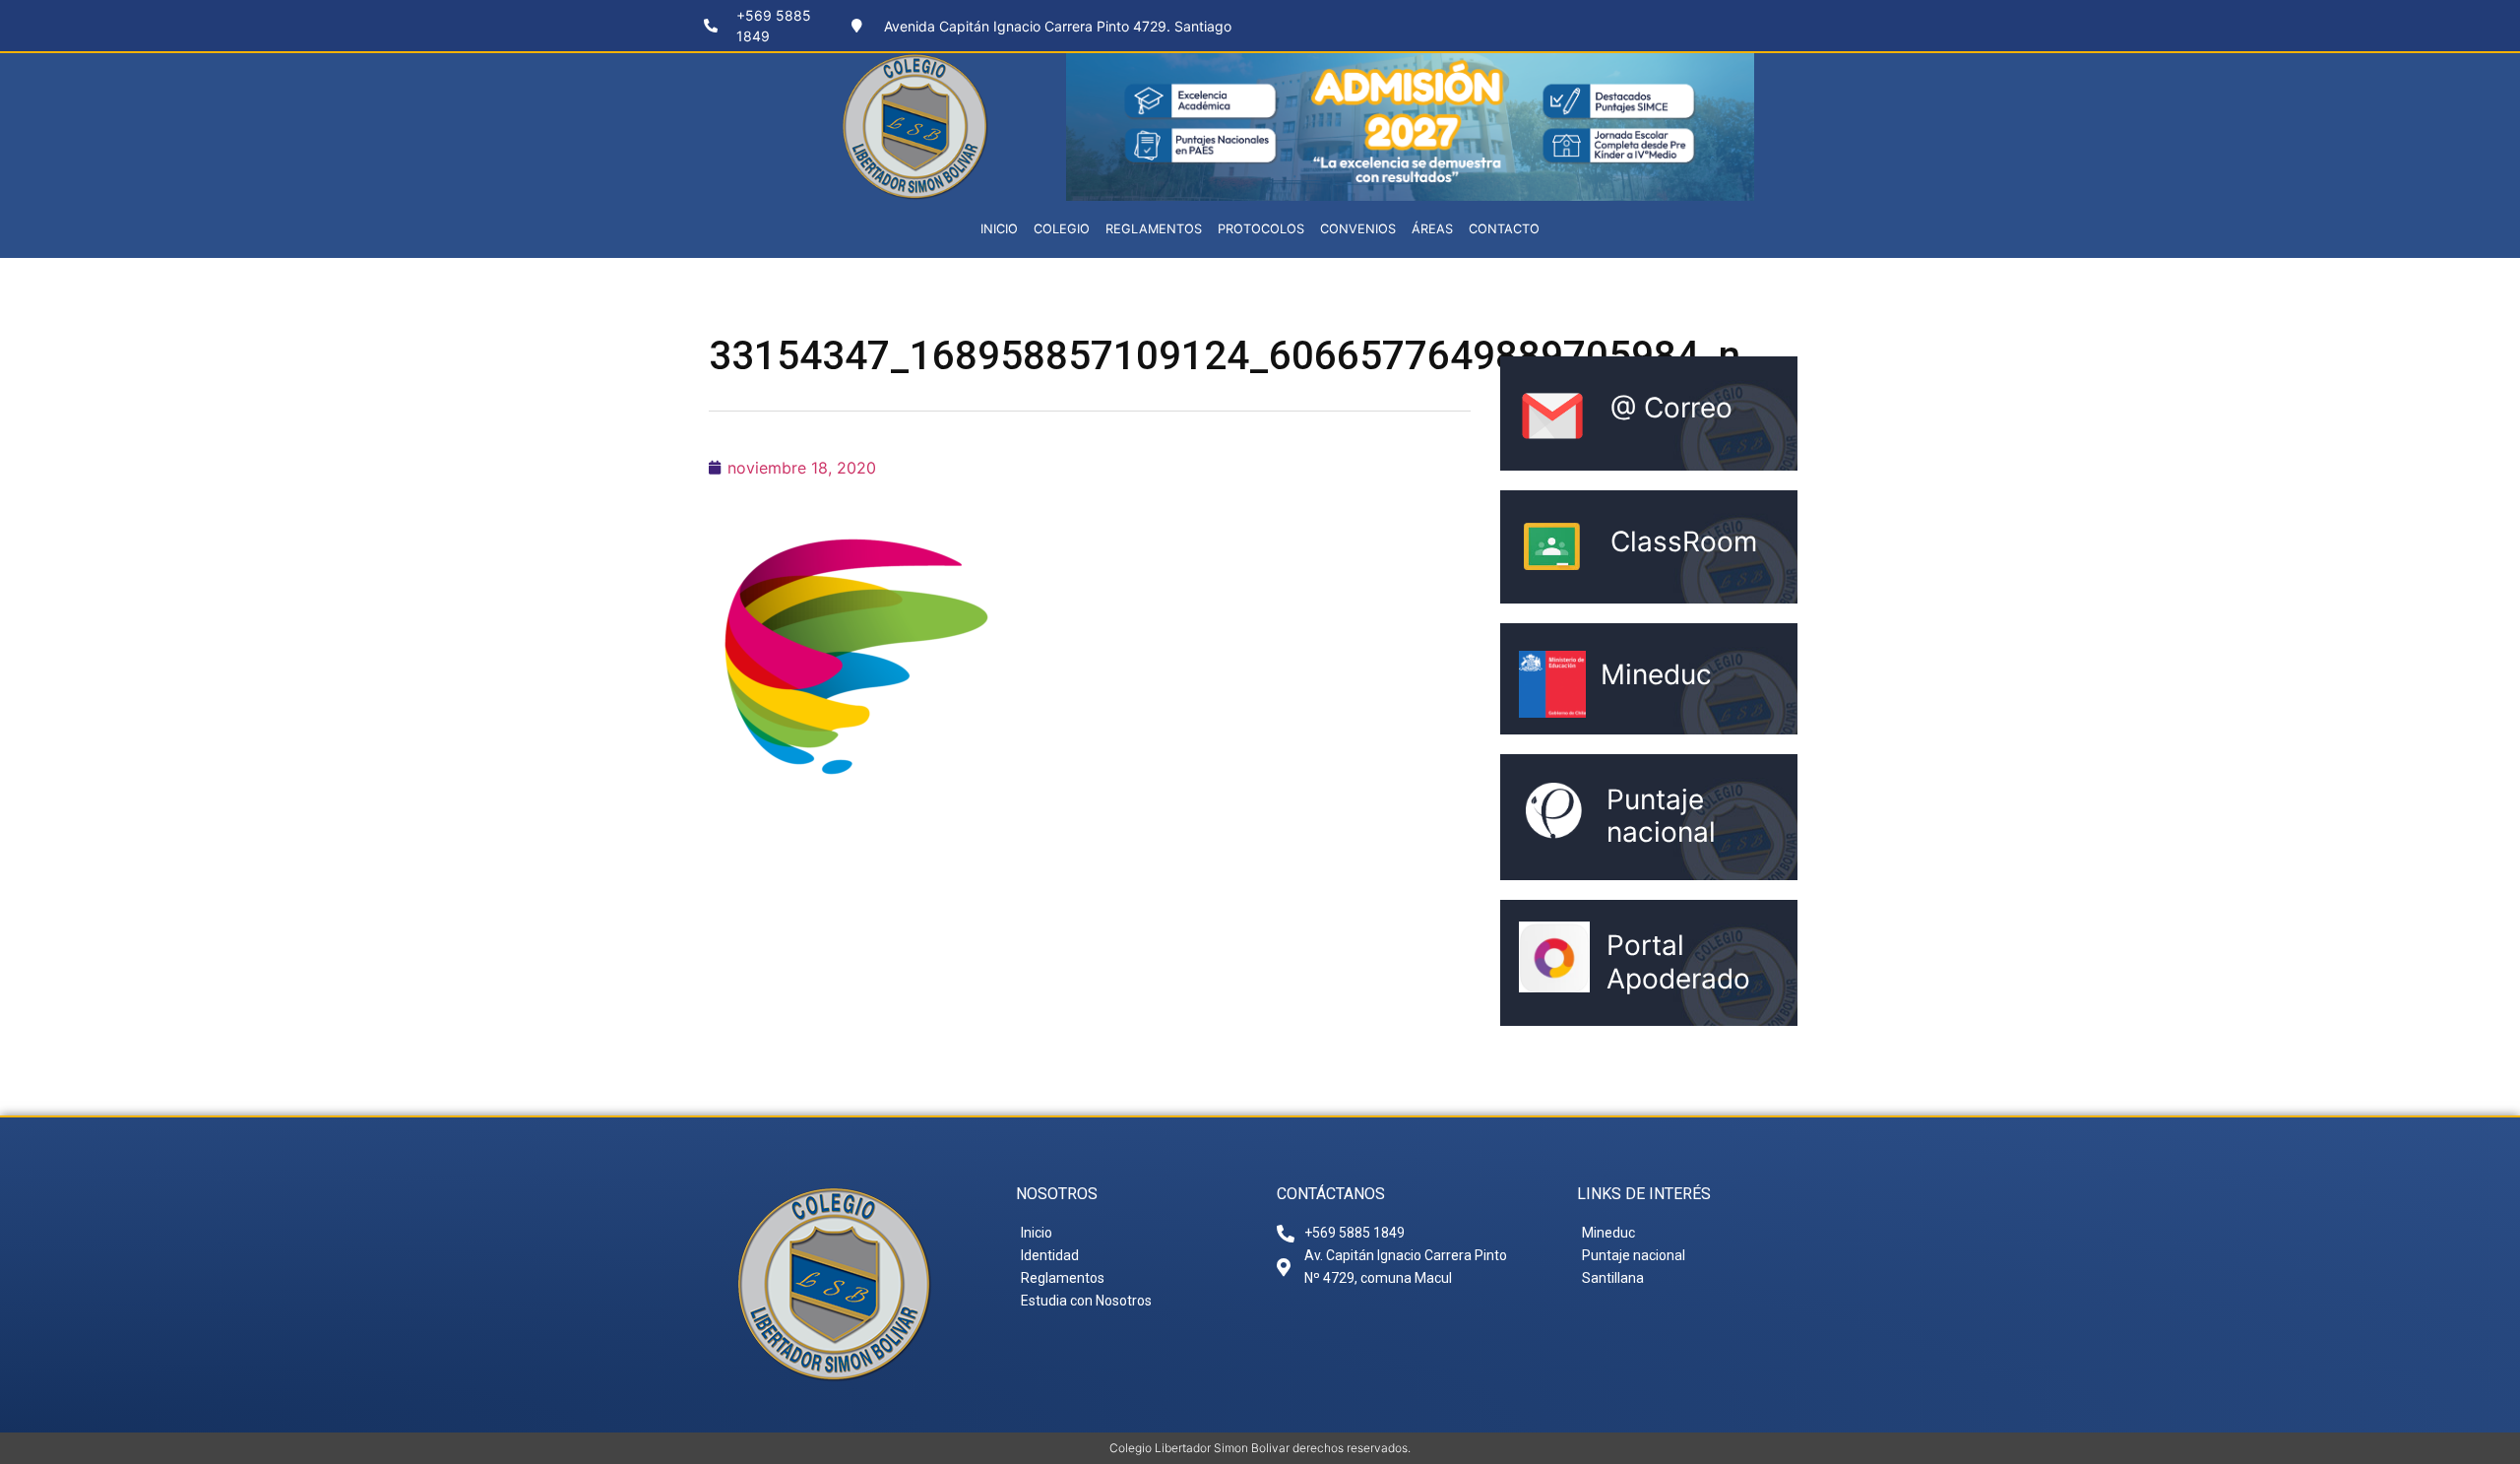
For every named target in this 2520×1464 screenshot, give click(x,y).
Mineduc (1656, 674)
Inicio (999, 229)
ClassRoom (1684, 541)
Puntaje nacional (1661, 816)
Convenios (1358, 229)
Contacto (1504, 229)
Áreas (1432, 229)
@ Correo (1671, 408)
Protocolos (1261, 229)
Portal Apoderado (1678, 962)
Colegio (1062, 229)
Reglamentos (1154, 229)
